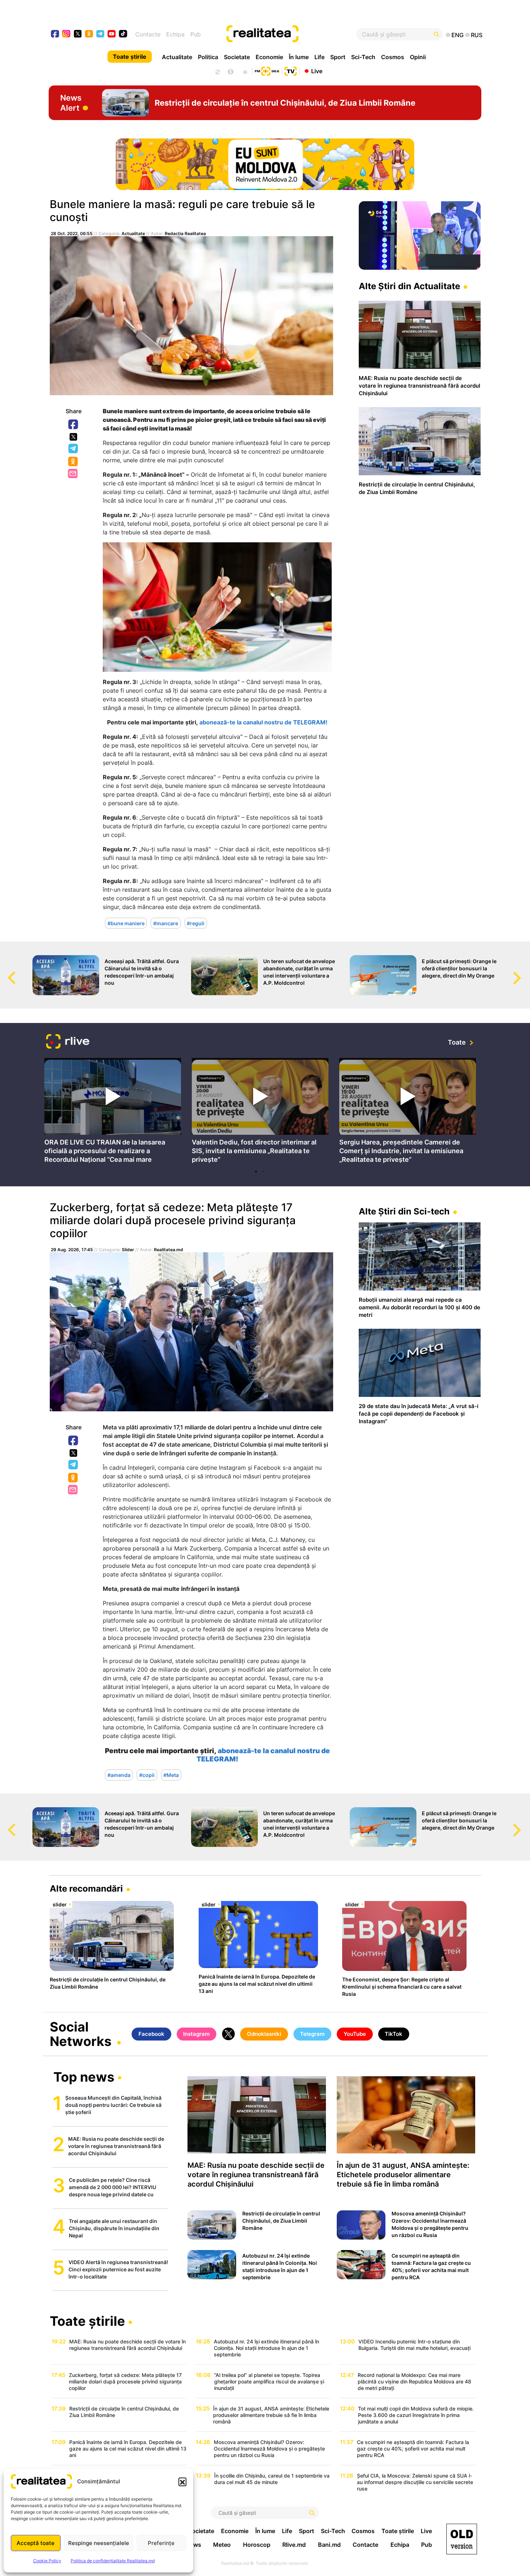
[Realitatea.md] (462, 2539)
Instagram (196, 2034)
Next (525, 971)
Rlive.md (294, 2545)
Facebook (74, 425)
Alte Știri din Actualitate (409, 286)
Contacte (148, 34)
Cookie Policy (47, 2561)
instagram (67, 34)
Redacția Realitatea (185, 233)
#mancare (166, 923)
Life (319, 57)
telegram (100, 34)
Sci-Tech (363, 57)
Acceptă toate (36, 2543)
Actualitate (177, 57)
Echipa (175, 34)
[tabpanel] (113, 1112)
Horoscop (257, 2545)
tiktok (123, 34)
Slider (128, 1250)
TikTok (394, 2034)
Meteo (222, 2545)
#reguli (196, 923)
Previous (5, 971)
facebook (55, 34)
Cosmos (393, 57)
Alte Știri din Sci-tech (404, 1211)
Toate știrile (130, 57)
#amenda (119, 1775)
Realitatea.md (169, 1250)
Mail (73, 474)
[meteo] (245, 71)
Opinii (418, 57)
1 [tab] (256, 1172)
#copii (147, 1775)
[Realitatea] (287, 34)
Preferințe (161, 2543)
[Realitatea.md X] (78, 33)
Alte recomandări (86, 1889)
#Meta (171, 1775)
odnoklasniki (89, 34)
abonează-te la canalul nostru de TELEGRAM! (263, 722)
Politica (208, 57)
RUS (477, 35)
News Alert (71, 103)
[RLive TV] (68, 1042)
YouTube (355, 2034)
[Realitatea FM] (267, 70)
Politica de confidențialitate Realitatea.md (113, 2561)
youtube (112, 34)
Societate (237, 57)
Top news (84, 2078)
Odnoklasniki (74, 462)
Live (317, 71)
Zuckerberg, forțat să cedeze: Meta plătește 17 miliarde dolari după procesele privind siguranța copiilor (173, 1220)
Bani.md (329, 2545)
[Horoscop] (217, 71)
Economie (269, 57)
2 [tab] (263, 1172)
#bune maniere (126, 923)
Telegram (74, 449)
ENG (458, 35)
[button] (182, 2482)
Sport (338, 57)
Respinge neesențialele (99, 2543)
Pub (196, 34)
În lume (299, 57)
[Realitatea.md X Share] (73, 437)
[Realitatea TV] (291, 70)
